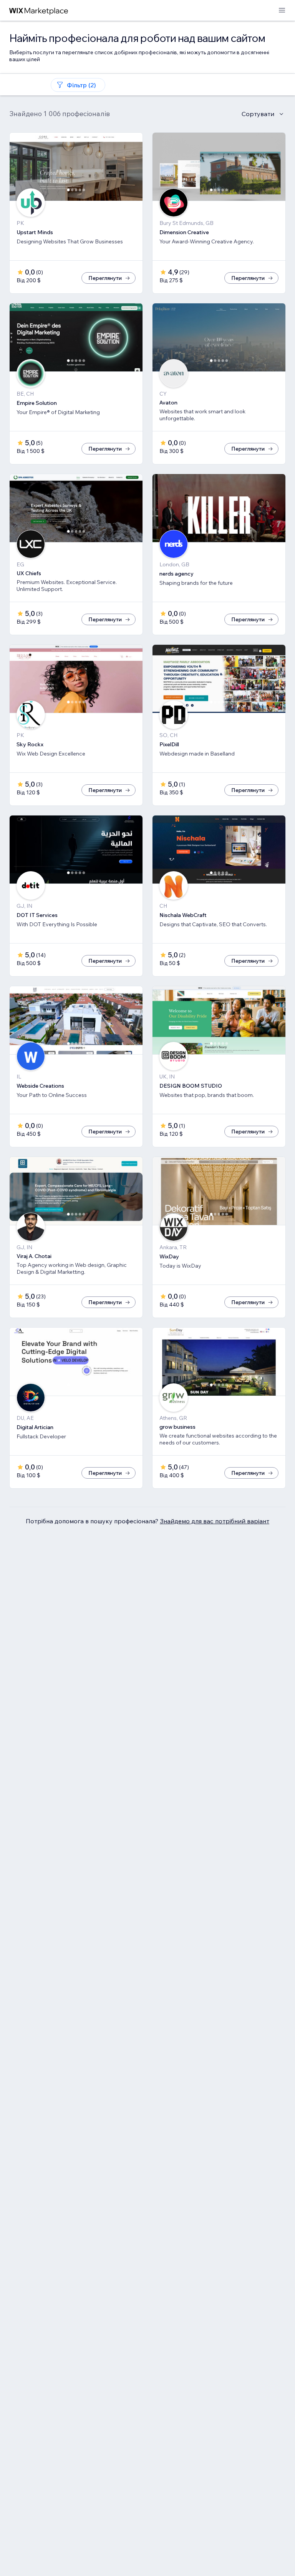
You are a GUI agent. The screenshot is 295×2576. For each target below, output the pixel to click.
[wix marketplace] (39, 11)
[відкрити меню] (282, 11)
